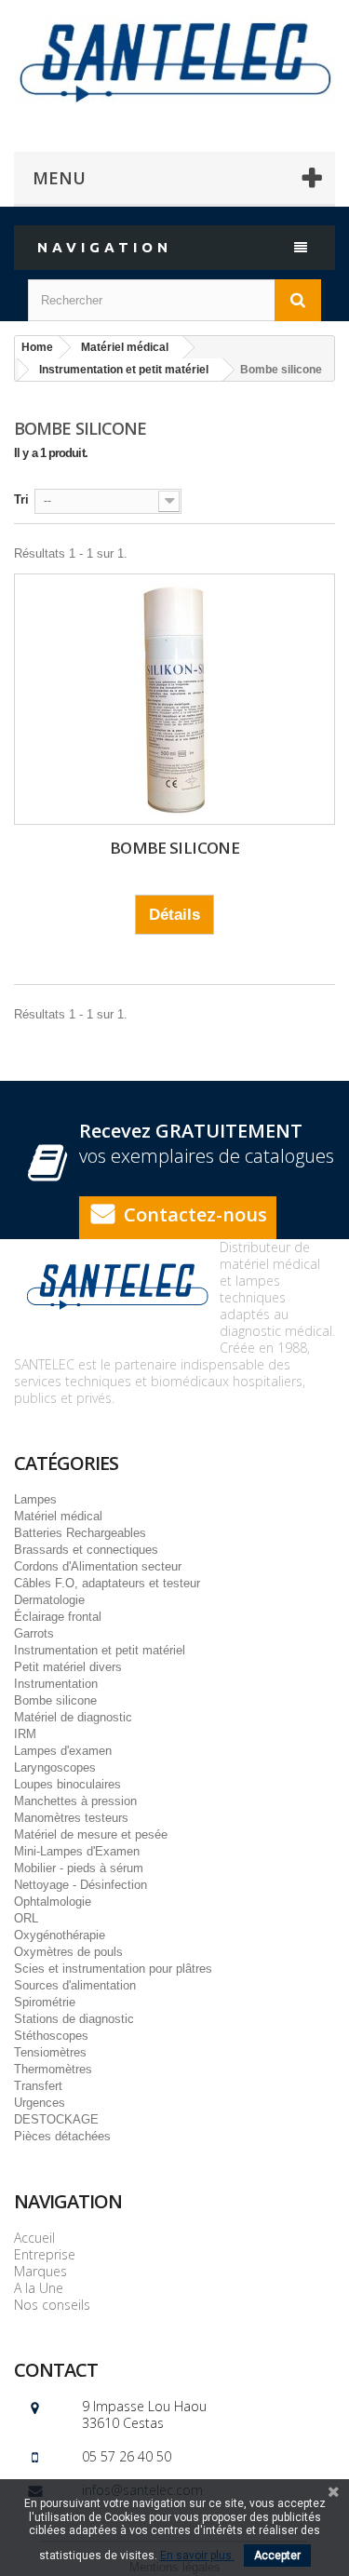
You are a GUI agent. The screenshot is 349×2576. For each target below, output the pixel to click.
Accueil (34, 2238)
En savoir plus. (197, 2556)
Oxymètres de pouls (68, 1952)
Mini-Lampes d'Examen (77, 1851)
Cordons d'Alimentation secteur (98, 1566)
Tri (21, 499)
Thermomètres (53, 2069)
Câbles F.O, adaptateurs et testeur (107, 1583)
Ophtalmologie (53, 1902)
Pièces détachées (62, 2136)
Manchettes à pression (75, 1801)
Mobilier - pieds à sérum (79, 1868)
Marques (40, 2271)
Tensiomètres (50, 2052)
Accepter (277, 2556)
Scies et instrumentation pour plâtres (113, 1969)
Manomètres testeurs (71, 1818)
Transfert (38, 2086)
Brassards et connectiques (86, 1550)
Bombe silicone (174, 848)
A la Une (39, 2288)
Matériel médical (58, 1516)
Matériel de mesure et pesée (91, 1834)
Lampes (35, 1499)
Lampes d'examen (63, 1751)
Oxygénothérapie (60, 1935)
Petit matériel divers (68, 1667)
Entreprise (45, 2254)
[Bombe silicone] (174, 699)
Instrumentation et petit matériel (100, 1650)
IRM (25, 1734)
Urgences (40, 2103)
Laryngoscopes (55, 1767)
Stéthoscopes (51, 2036)
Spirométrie (45, 2002)
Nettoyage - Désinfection (81, 1885)
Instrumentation (56, 1684)
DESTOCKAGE (56, 2119)
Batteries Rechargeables (80, 1533)
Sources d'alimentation (75, 1985)
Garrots (34, 1633)
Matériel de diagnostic (73, 1717)
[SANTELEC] (174, 60)
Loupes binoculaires (67, 1784)
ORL (26, 1918)
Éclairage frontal (58, 1617)
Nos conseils (52, 2305)
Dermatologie (49, 1600)
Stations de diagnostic (74, 2019)
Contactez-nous (195, 1214)
